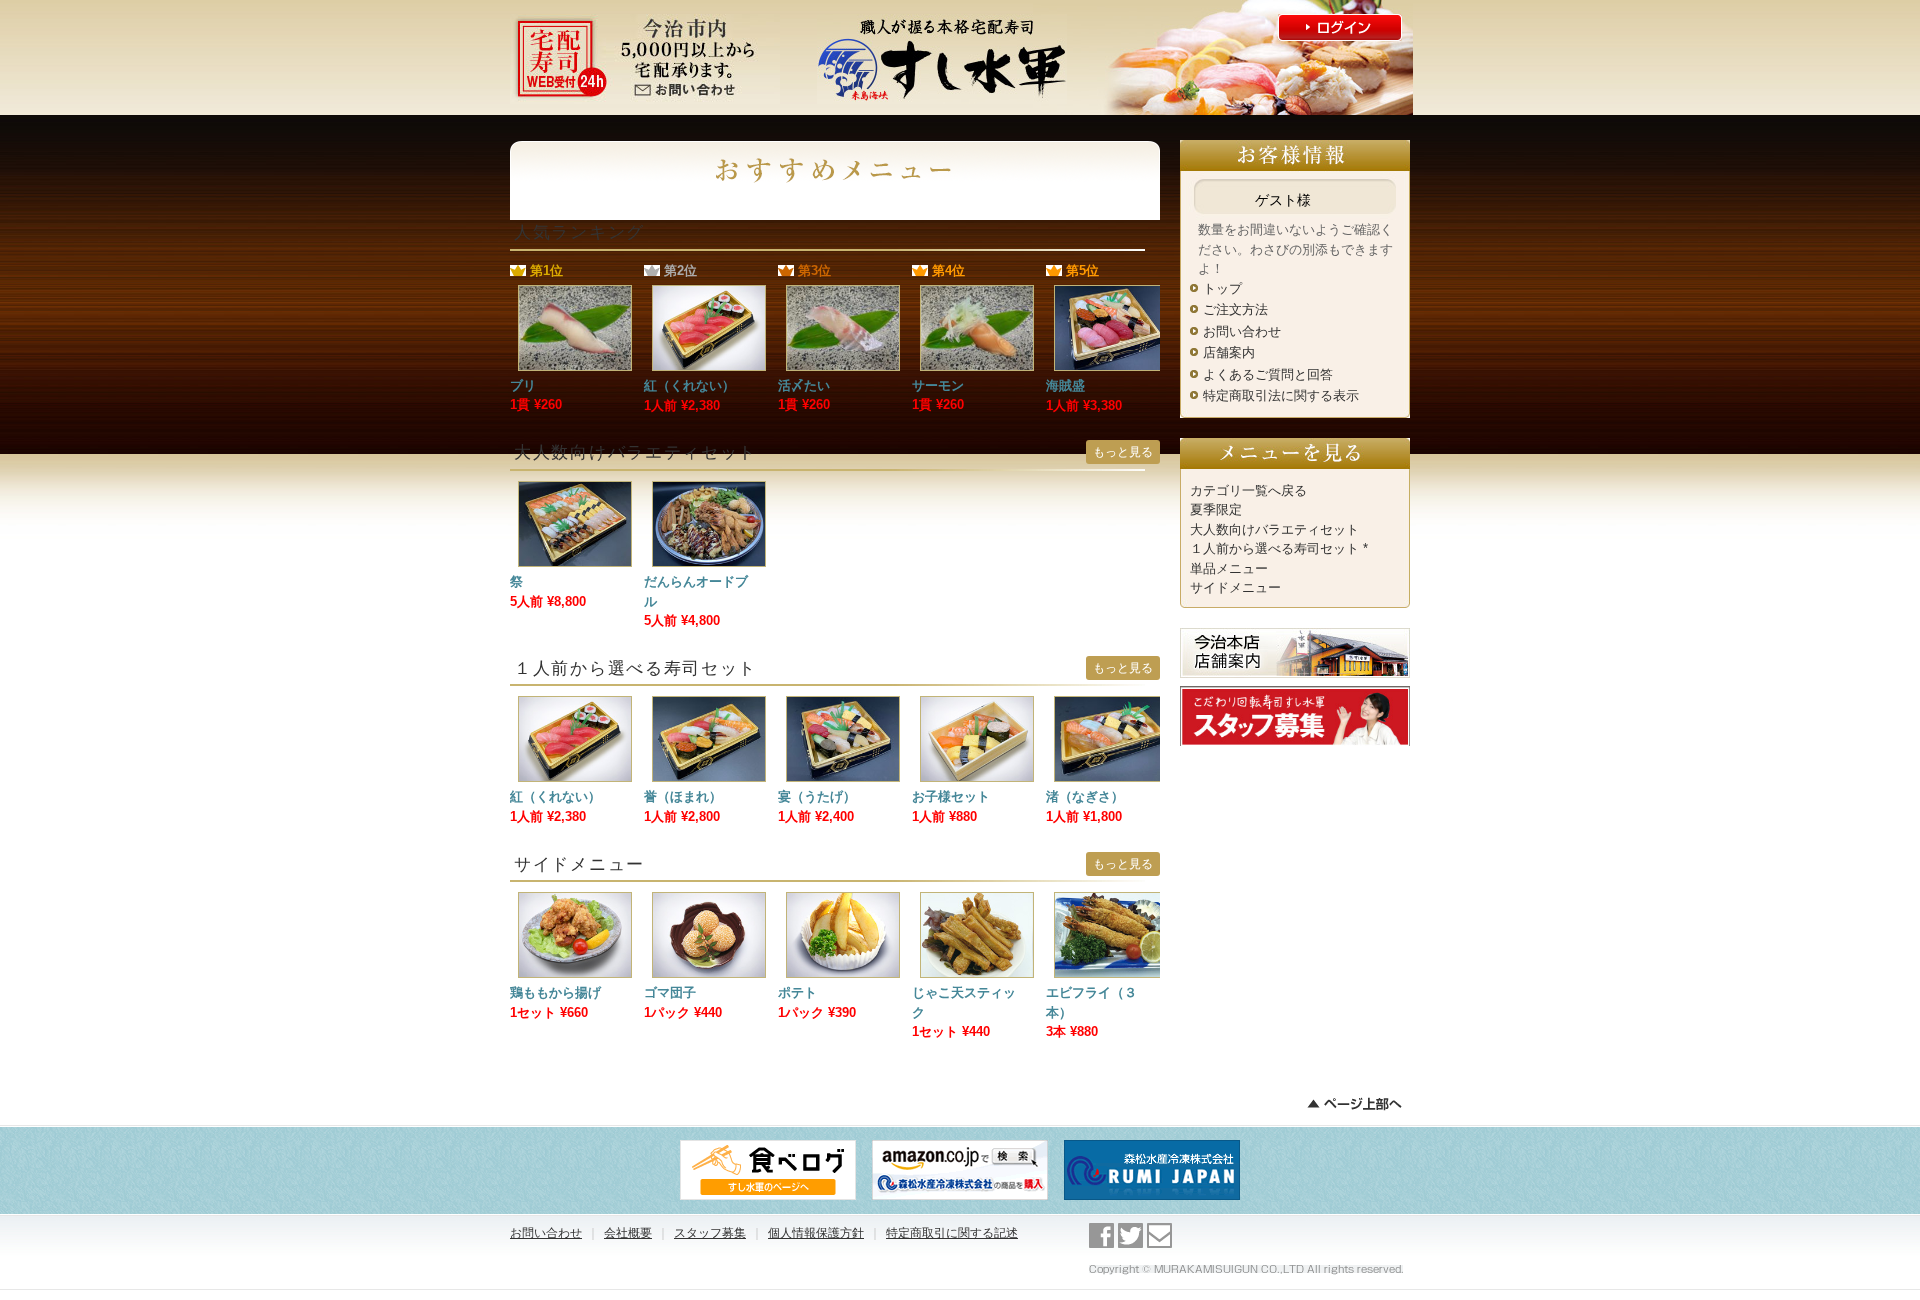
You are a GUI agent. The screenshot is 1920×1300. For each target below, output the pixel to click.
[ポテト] (843, 901)
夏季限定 (1216, 509)
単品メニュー (1229, 568)
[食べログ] (768, 1146)
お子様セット (951, 796)
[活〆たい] (843, 294)
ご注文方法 (1235, 309)
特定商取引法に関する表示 (1281, 395)
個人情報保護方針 (816, 1233)
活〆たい (804, 385)
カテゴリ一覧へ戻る (1248, 490)
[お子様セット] (977, 705)
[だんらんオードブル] (709, 490)
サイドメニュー (1235, 587)
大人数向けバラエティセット (1274, 529)
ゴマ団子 (670, 992)
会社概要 (628, 1233)
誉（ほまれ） (683, 796)
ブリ (523, 385)
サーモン (938, 385)
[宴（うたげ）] (843, 705)
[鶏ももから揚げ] (575, 901)
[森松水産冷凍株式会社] (1152, 1146)
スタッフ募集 (710, 1233)
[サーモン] (977, 294)
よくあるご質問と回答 (1268, 374)
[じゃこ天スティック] (977, 901)
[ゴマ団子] (709, 901)
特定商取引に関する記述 (952, 1233)
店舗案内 (1229, 352)
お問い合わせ (1242, 331)
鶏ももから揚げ (555, 992)
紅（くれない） (689, 385)
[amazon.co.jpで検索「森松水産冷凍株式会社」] (960, 1146)
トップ (1222, 288)
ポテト (797, 992)
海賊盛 (1065, 385)
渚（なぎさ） (1085, 796)
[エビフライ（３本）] (1111, 901)
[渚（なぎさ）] (1111, 705)
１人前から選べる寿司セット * (1279, 548)
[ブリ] (575, 294)
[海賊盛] (1111, 294)
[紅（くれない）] (709, 294)
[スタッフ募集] (1295, 695)
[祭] (575, 490)
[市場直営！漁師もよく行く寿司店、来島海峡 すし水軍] (942, 20)
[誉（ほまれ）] (709, 705)
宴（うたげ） (817, 796)
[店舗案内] (1295, 637)
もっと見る (1123, 452)
